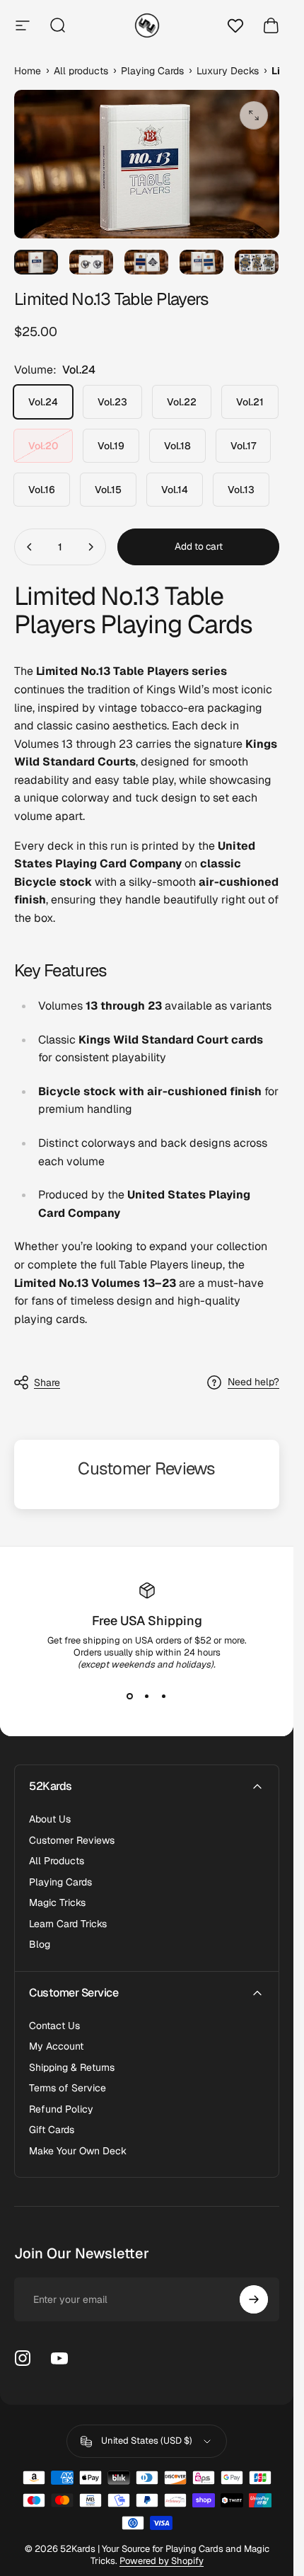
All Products (57, 1861)
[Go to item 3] (146, 262)
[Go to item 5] (257, 262)
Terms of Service (68, 2088)
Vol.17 (243, 446)
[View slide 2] (147, 1696)
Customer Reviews (72, 1841)
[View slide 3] (164, 1696)
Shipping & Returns (72, 2068)
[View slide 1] (130, 1696)
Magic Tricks (57, 1903)
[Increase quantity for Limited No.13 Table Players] (90, 547)
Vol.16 (42, 490)
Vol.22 (182, 402)
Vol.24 (43, 402)
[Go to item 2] (91, 262)
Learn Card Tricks (68, 1924)
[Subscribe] (254, 2299)
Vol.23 (112, 402)
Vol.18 (177, 446)
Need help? (253, 1382)
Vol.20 (43, 446)
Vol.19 (111, 446)
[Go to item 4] (201, 262)
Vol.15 (108, 490)
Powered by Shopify (162, 2561)
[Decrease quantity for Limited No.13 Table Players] (30, 547)
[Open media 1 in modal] (254, 115)
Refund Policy (61, 2109)
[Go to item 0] (36, 262)
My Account (56, 2046)
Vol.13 (241, 490)
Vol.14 (175, 490)
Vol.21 (250, 402)
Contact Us (54, 2026)
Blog (40, 1945)
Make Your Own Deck (78, 2151)
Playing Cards (60, 1882)
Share (47, 1382)
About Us (50, 1819)
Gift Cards (52, 2130)
